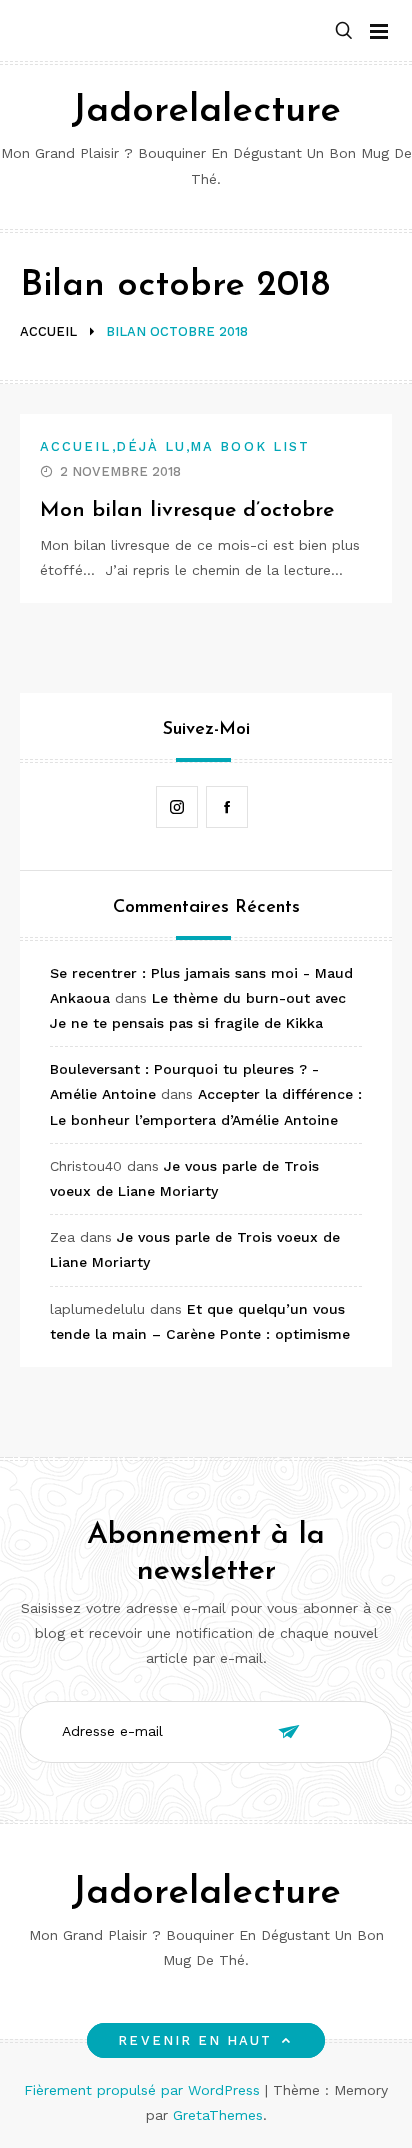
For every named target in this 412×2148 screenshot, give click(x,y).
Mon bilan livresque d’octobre (187, 510)
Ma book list (250, 446)
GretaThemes (218, 2115)
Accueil (76, 446)
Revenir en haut (195, 2040)
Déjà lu (151, 446)
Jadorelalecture (206, 111)
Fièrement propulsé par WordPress (144, 2090)
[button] (344, 31)
